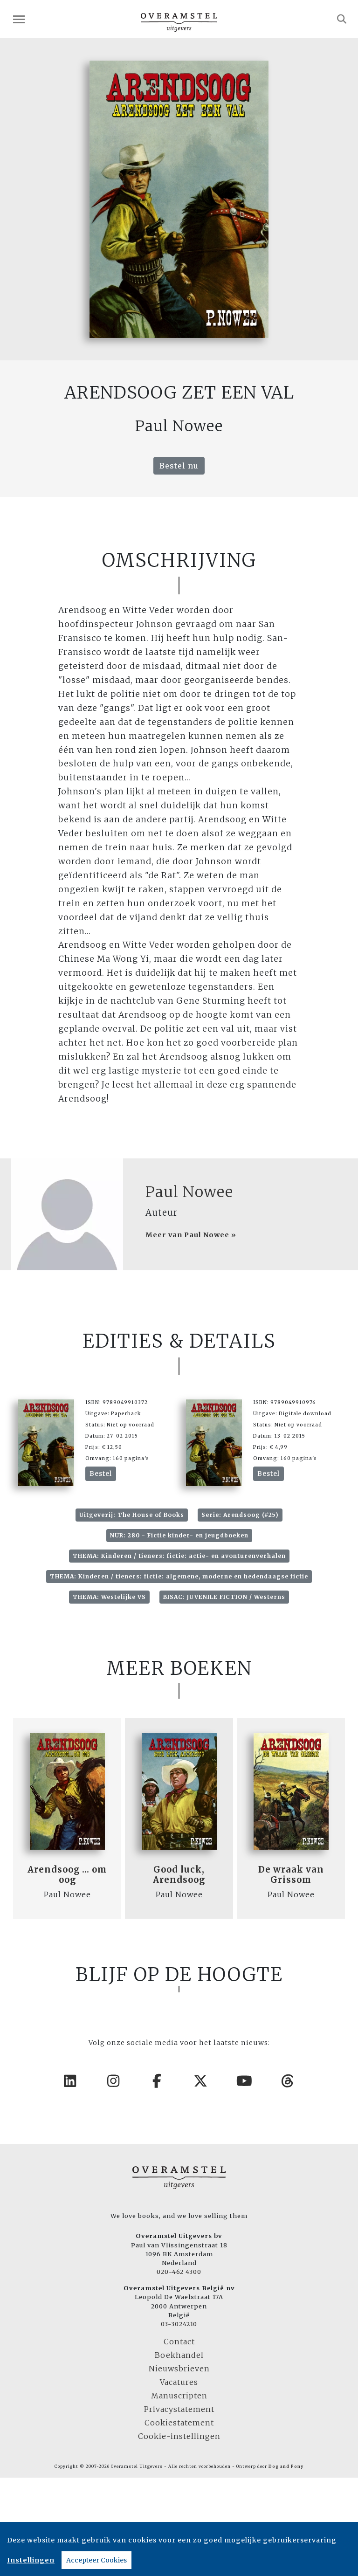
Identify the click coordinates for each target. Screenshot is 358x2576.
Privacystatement (179, 2409)
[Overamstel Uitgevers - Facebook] (158, 2081)
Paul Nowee (189, 1192)
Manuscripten (179, 2396)
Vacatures (179, 2382)
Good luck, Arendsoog (179, 1875)
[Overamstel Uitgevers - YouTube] (245, 2081)
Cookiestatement (179, 2423)
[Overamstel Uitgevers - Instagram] (114, 2081)
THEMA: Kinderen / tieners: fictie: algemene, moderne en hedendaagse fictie (179, 1576)
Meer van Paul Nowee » (191, 1235)
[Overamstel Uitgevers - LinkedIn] (70, 2081)
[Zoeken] (342, 19)
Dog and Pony (286, 2466)
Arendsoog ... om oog (67, 1875)
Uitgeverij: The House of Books (132, 1515)
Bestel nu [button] (179, 466)
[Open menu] (19, 19)
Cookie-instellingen (179, 2436)
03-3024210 (179, 2324)
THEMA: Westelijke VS (109, 1597)
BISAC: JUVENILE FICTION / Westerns (224, 1597)
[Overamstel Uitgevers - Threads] (288, 2081)
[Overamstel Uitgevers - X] (201, 2081)
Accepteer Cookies (96, 2560)
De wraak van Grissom (291, 1875)
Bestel (101, 1474)
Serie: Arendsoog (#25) (240, 1515)
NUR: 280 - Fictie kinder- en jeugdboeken (179, 1535)
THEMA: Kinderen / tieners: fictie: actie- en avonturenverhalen (179, 1556)
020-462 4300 (179, 2272)
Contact (179, 2342)
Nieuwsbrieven (179, 2369)
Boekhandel (179, 2355)
